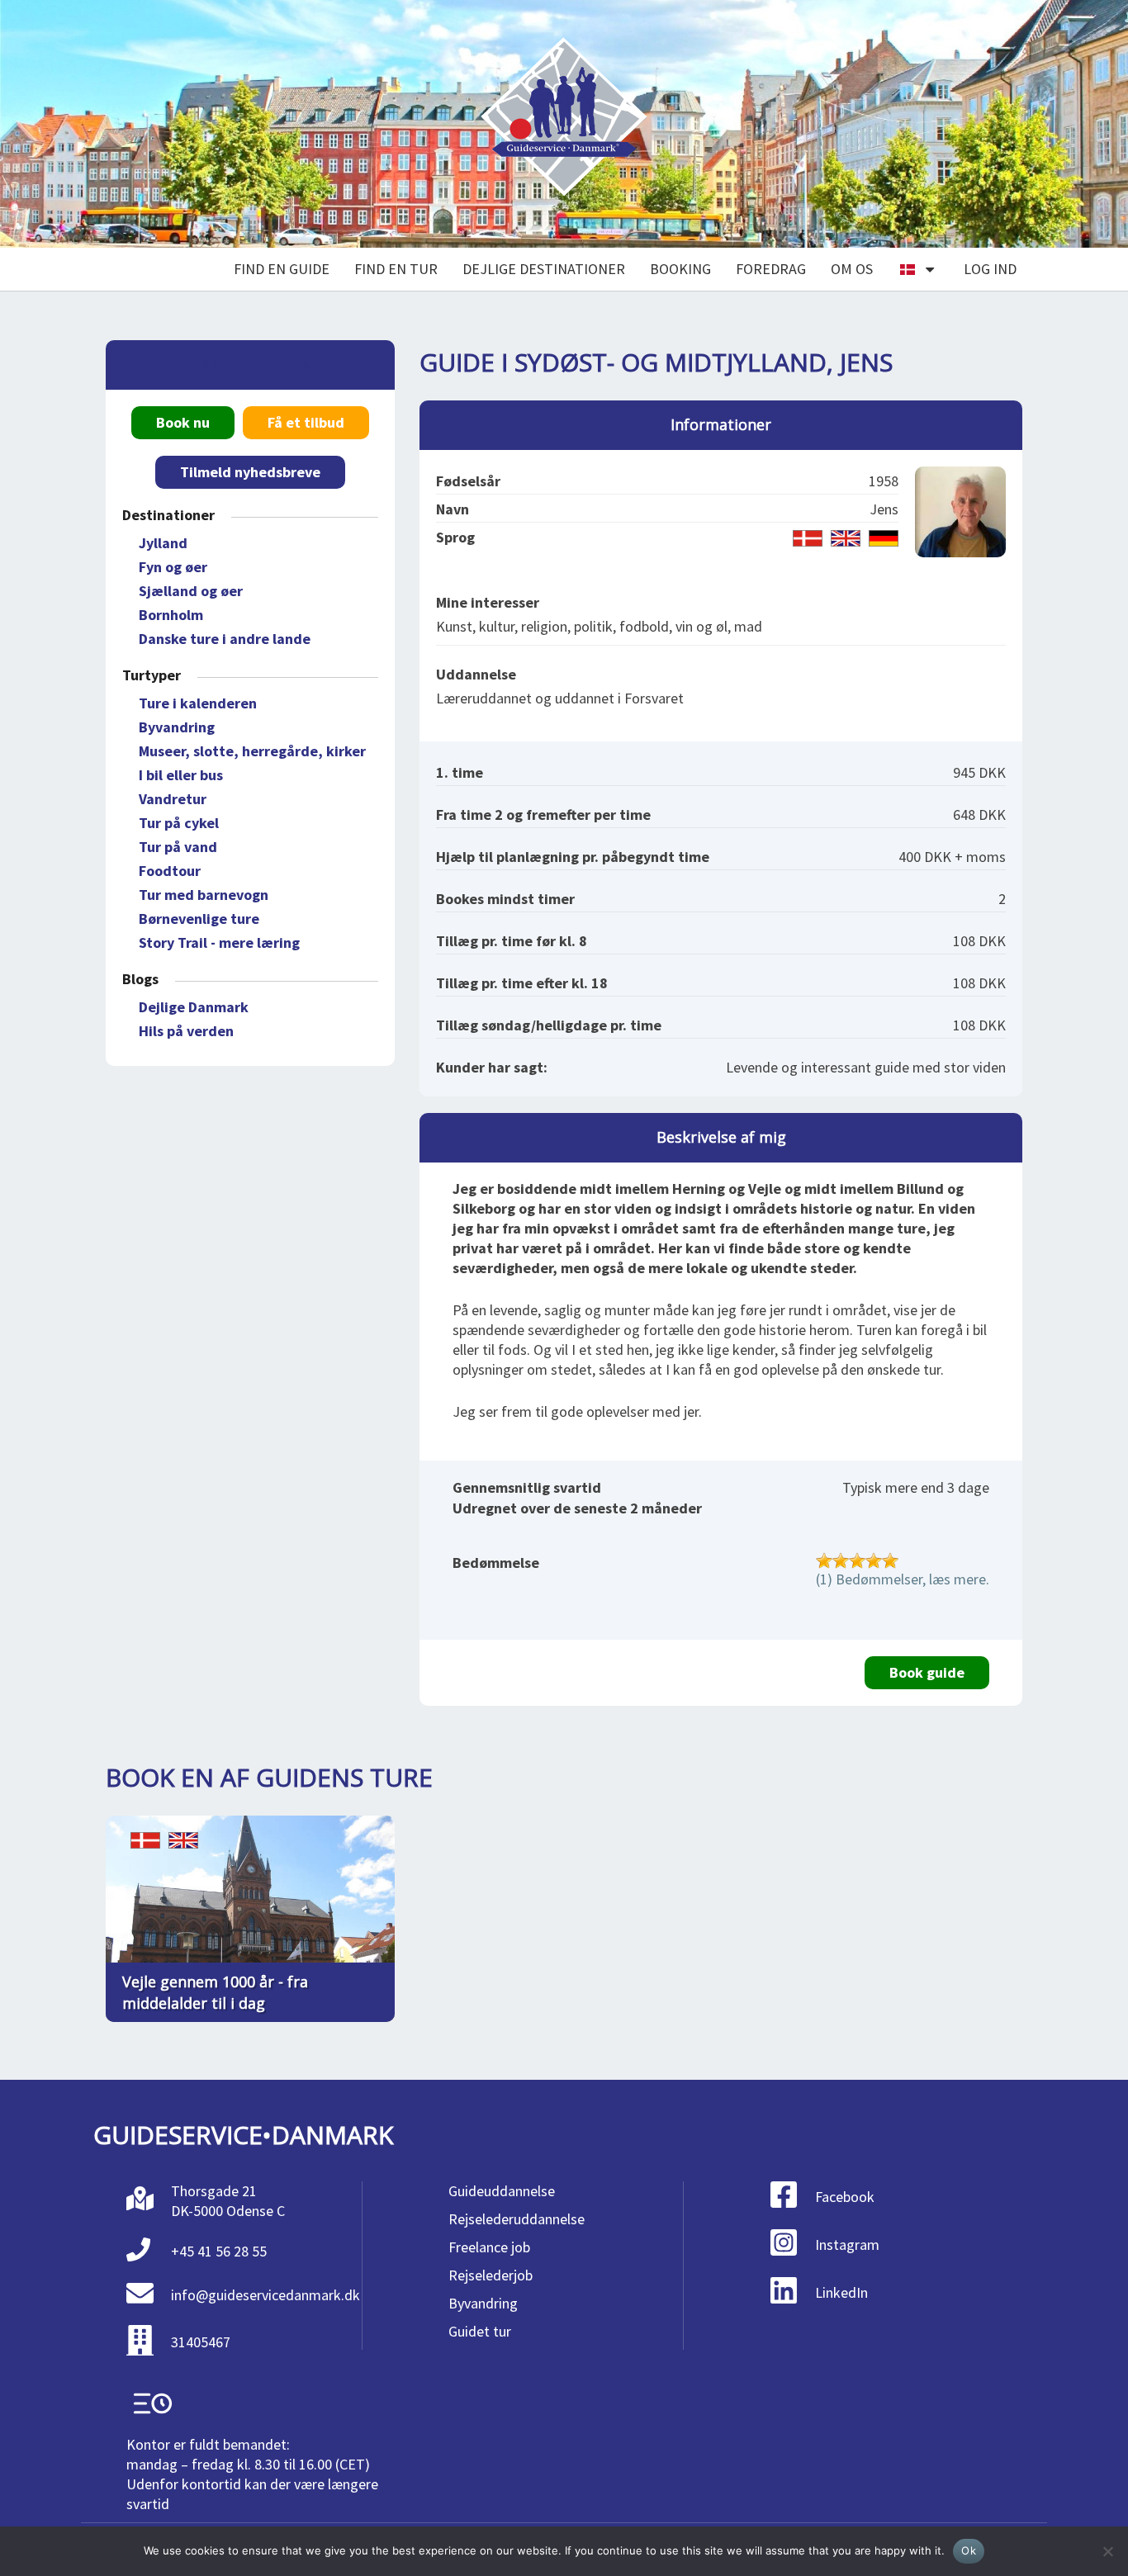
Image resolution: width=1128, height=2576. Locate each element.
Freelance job (489, 2247)
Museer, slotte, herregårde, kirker (252, 751)
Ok (969, 2550)
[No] (1107, 2551)
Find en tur (396, 269)
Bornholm (171, 615)
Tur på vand (178, 847)
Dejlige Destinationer (544, 269)
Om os (852, 269)
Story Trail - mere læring (219, 942)
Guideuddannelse (502, 2191)
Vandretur (173, 799)
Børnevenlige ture (199, 919)
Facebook (845, 2197)
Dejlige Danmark (194, 1007)
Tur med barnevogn (204, 895)
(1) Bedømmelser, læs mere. (903, 1579)
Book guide (927, 1672)
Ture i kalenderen (198, 703)
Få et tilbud (306, 422)
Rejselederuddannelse (517, 2219)
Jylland (163, 543)
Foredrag (771, 269)
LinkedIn (841, 2292)
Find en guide (282, 269)
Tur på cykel (179, 823)
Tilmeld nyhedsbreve (250, 472)
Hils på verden (186, 1031)
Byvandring (177, 727)
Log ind (990, 269)
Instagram (847, 2245)
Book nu (183, 422)
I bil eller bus (181, 775)
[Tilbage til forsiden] (564, 124)
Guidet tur (480, 2331)
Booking (680, 269)
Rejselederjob (491, 2275)
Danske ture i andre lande (225, 639)
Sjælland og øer (191, 591)
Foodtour (170, 871)
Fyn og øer (173, 567)
